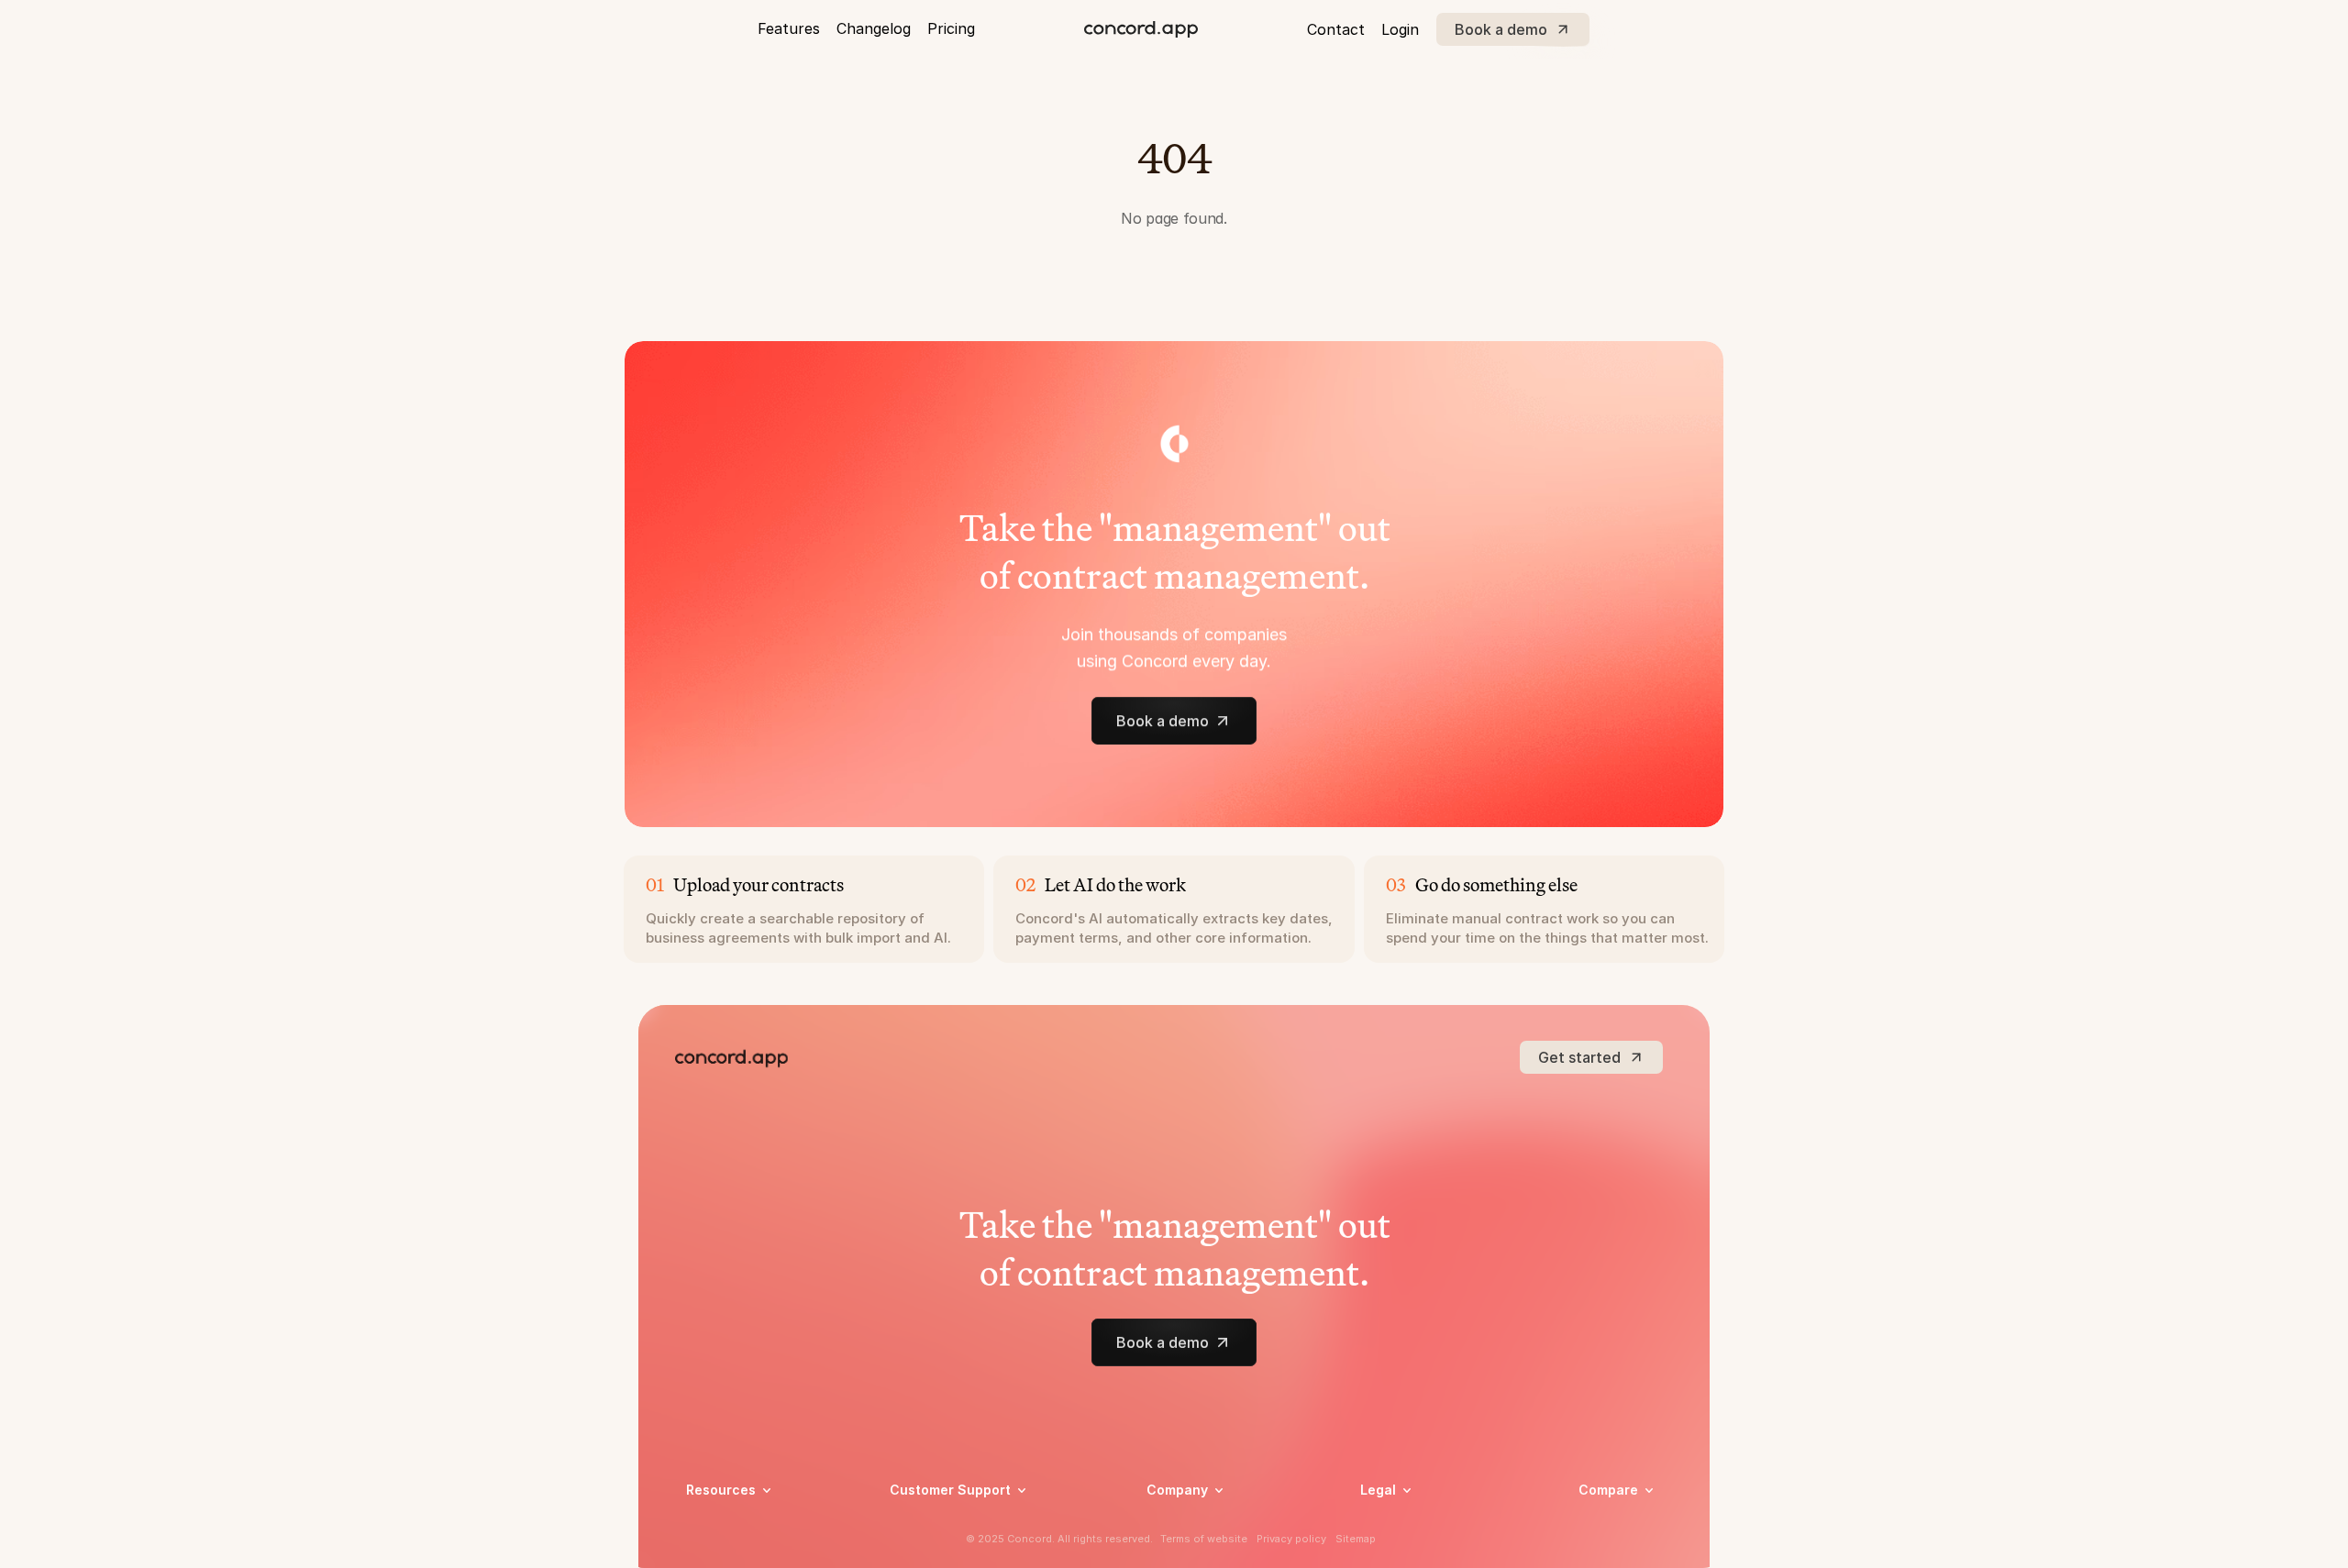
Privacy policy (1403, 1524)
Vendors (1604, 1516)
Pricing (951, 28)
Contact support (941, 1548)
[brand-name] (1141, 29)
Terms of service (1411, 1548)
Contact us (1180, 1548)
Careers (1170, 1524)
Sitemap (1356, 1539)
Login (1400, 29)
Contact (1336, 29)
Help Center (926, 1524)
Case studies (725, 1524)
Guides (707, 1548)
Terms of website (1204, 1539)
